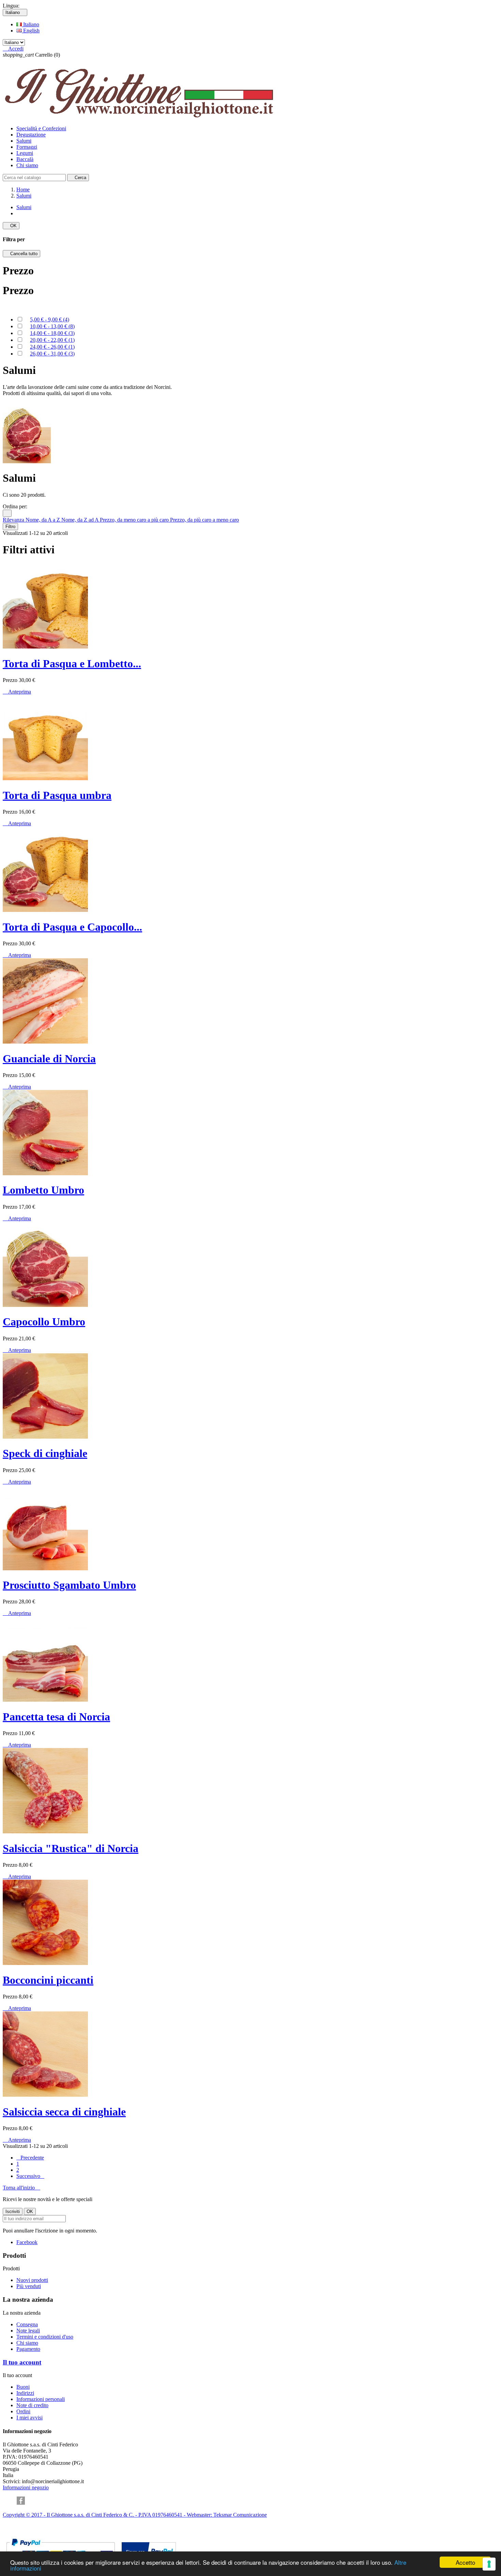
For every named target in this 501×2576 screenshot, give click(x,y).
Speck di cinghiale (45, 1453)
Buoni (23, 2387)
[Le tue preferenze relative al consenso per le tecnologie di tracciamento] (489, 2564)
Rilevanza (14, 520)
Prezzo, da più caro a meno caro (204, 520)
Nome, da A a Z (43, 520)
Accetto (465, 2562)
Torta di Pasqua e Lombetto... (72, 664)
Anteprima (17, 692)
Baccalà (25, 159)
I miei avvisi (29, 2418)
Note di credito (32, 2405)
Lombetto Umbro (43, 1190)
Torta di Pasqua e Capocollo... (72, 927)
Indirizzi (25, 2393)
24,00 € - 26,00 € (52, 347)
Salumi (24, 141)
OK (11, 226)
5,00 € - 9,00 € (50, 319)
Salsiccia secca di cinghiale (64, 2112)
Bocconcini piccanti (48, 1980)
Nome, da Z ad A (81, 520)
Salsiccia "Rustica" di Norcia (71, 1848)
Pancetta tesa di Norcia (56, 1717)
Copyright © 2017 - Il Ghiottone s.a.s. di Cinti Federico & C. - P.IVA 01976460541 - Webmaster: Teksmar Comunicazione (135, 2515)
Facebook (27, 2242)
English (31, 31)
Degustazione (31, 135)
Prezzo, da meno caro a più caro (135, 520)
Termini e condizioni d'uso (45, 2337)
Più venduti (29, 2286)
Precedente (30, 2158)
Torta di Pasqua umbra (57, 795)
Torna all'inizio (21, 2188)
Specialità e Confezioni (41, 128)
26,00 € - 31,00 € (52, 354)
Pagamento (28, 2349)
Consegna (27, 2324)
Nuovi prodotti (32, 2280)
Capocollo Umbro (44, 1322)
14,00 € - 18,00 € (52, 333)
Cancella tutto (21, 254)
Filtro (10, 527)
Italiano (31, 24)
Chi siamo (27, 165)
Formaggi (27, 147)
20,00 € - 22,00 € (52, 340)
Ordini (23, 2411)
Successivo (30, 2176)
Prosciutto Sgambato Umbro (69, 1585)
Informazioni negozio (26, 2487)
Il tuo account (22, 2362)
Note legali (28, 2331)
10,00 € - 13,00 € (52, 326)
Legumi (25, 153)
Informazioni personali (41, 2399)
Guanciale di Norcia (49, 1059)
